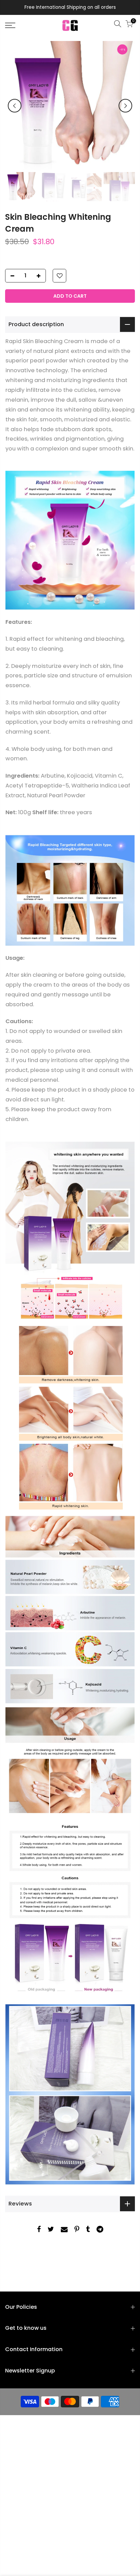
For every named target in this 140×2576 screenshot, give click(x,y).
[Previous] (15, 106)
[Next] (125, 106)
